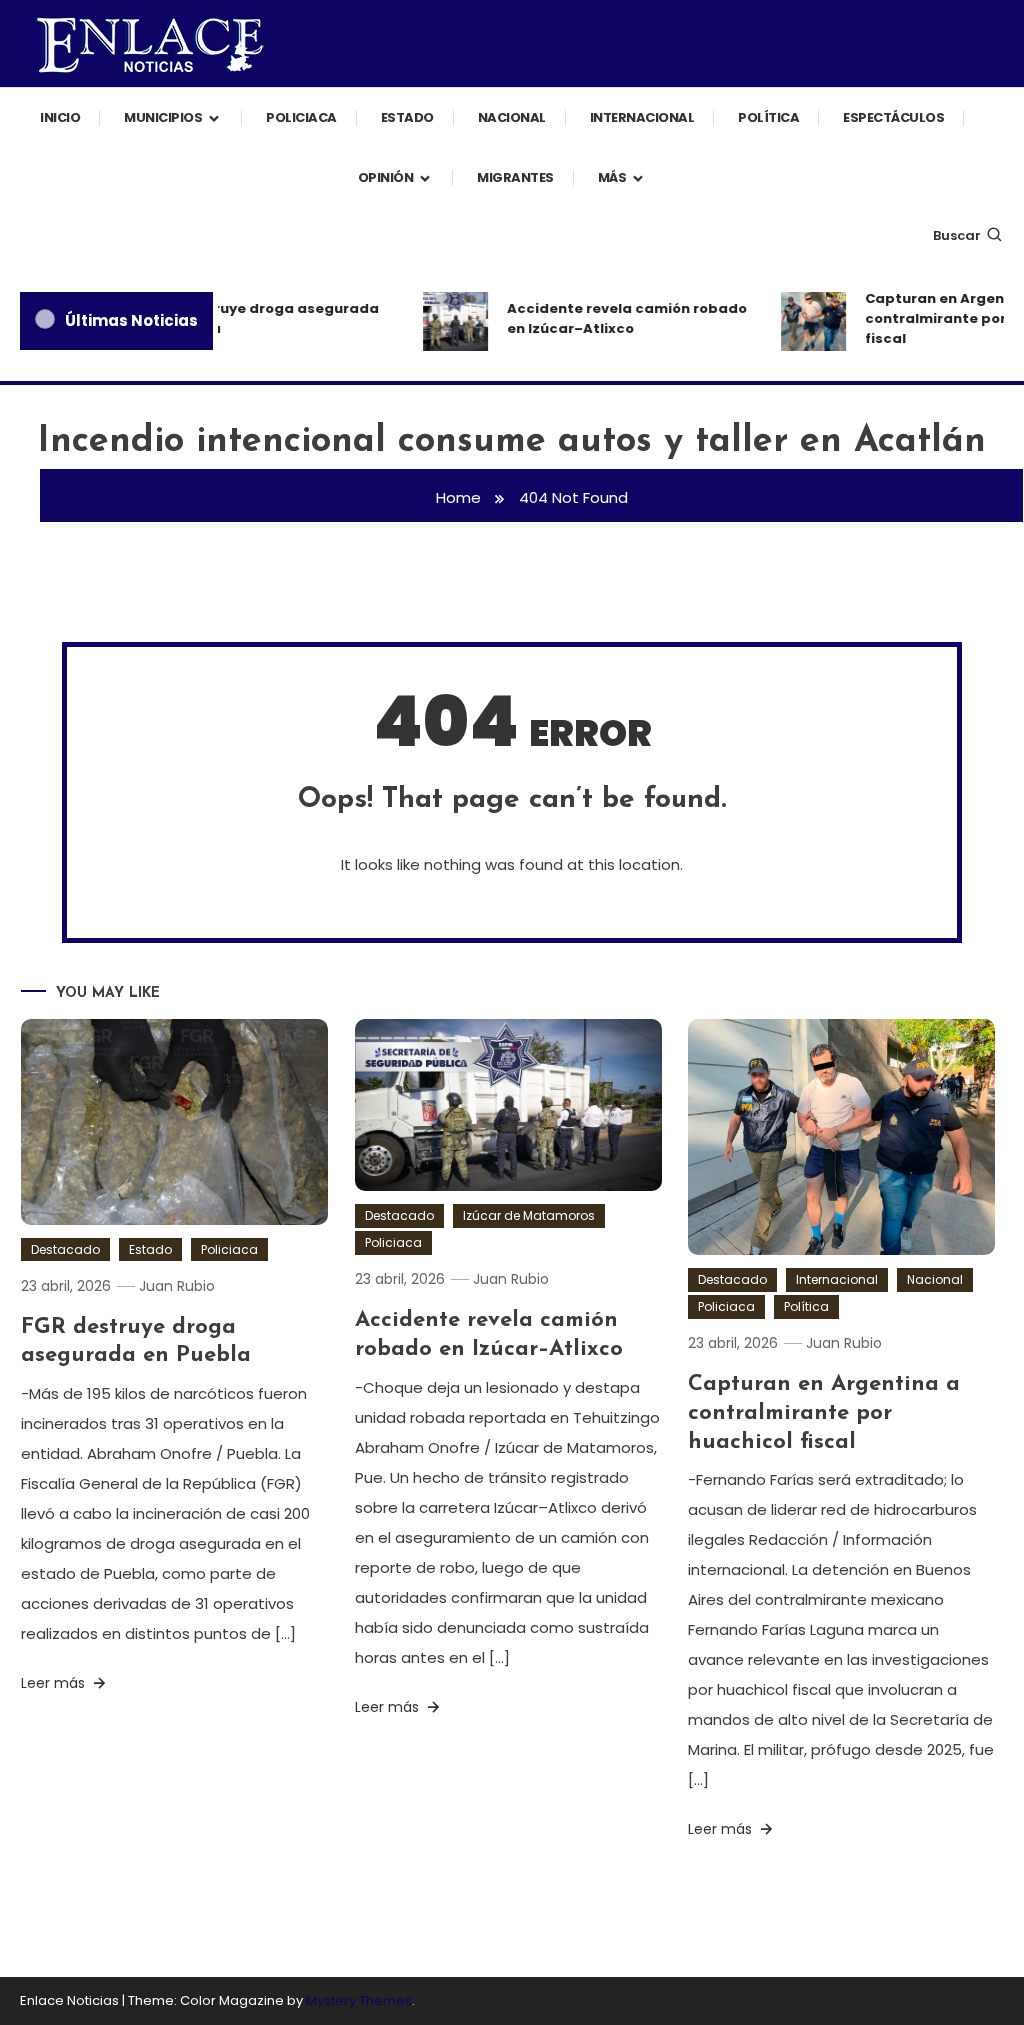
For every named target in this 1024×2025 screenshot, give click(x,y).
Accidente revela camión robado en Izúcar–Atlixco (616, 318)
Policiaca (301, 117)
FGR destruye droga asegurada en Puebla (253, 318)
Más (612, 177)
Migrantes (515, 177)
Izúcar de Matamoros (529, 1215)
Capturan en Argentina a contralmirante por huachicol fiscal (824, 1413)
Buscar (957, 235)
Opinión (386, 177)
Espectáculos (893, 117)
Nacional (512, 117)
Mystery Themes (359, 2000)
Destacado (65, 1249)
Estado (407, 117)
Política (768, 117)
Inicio (60, 117)
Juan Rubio (177, 1286)
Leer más (55, 1683)
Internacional (642, 117)
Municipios (163, 117)
